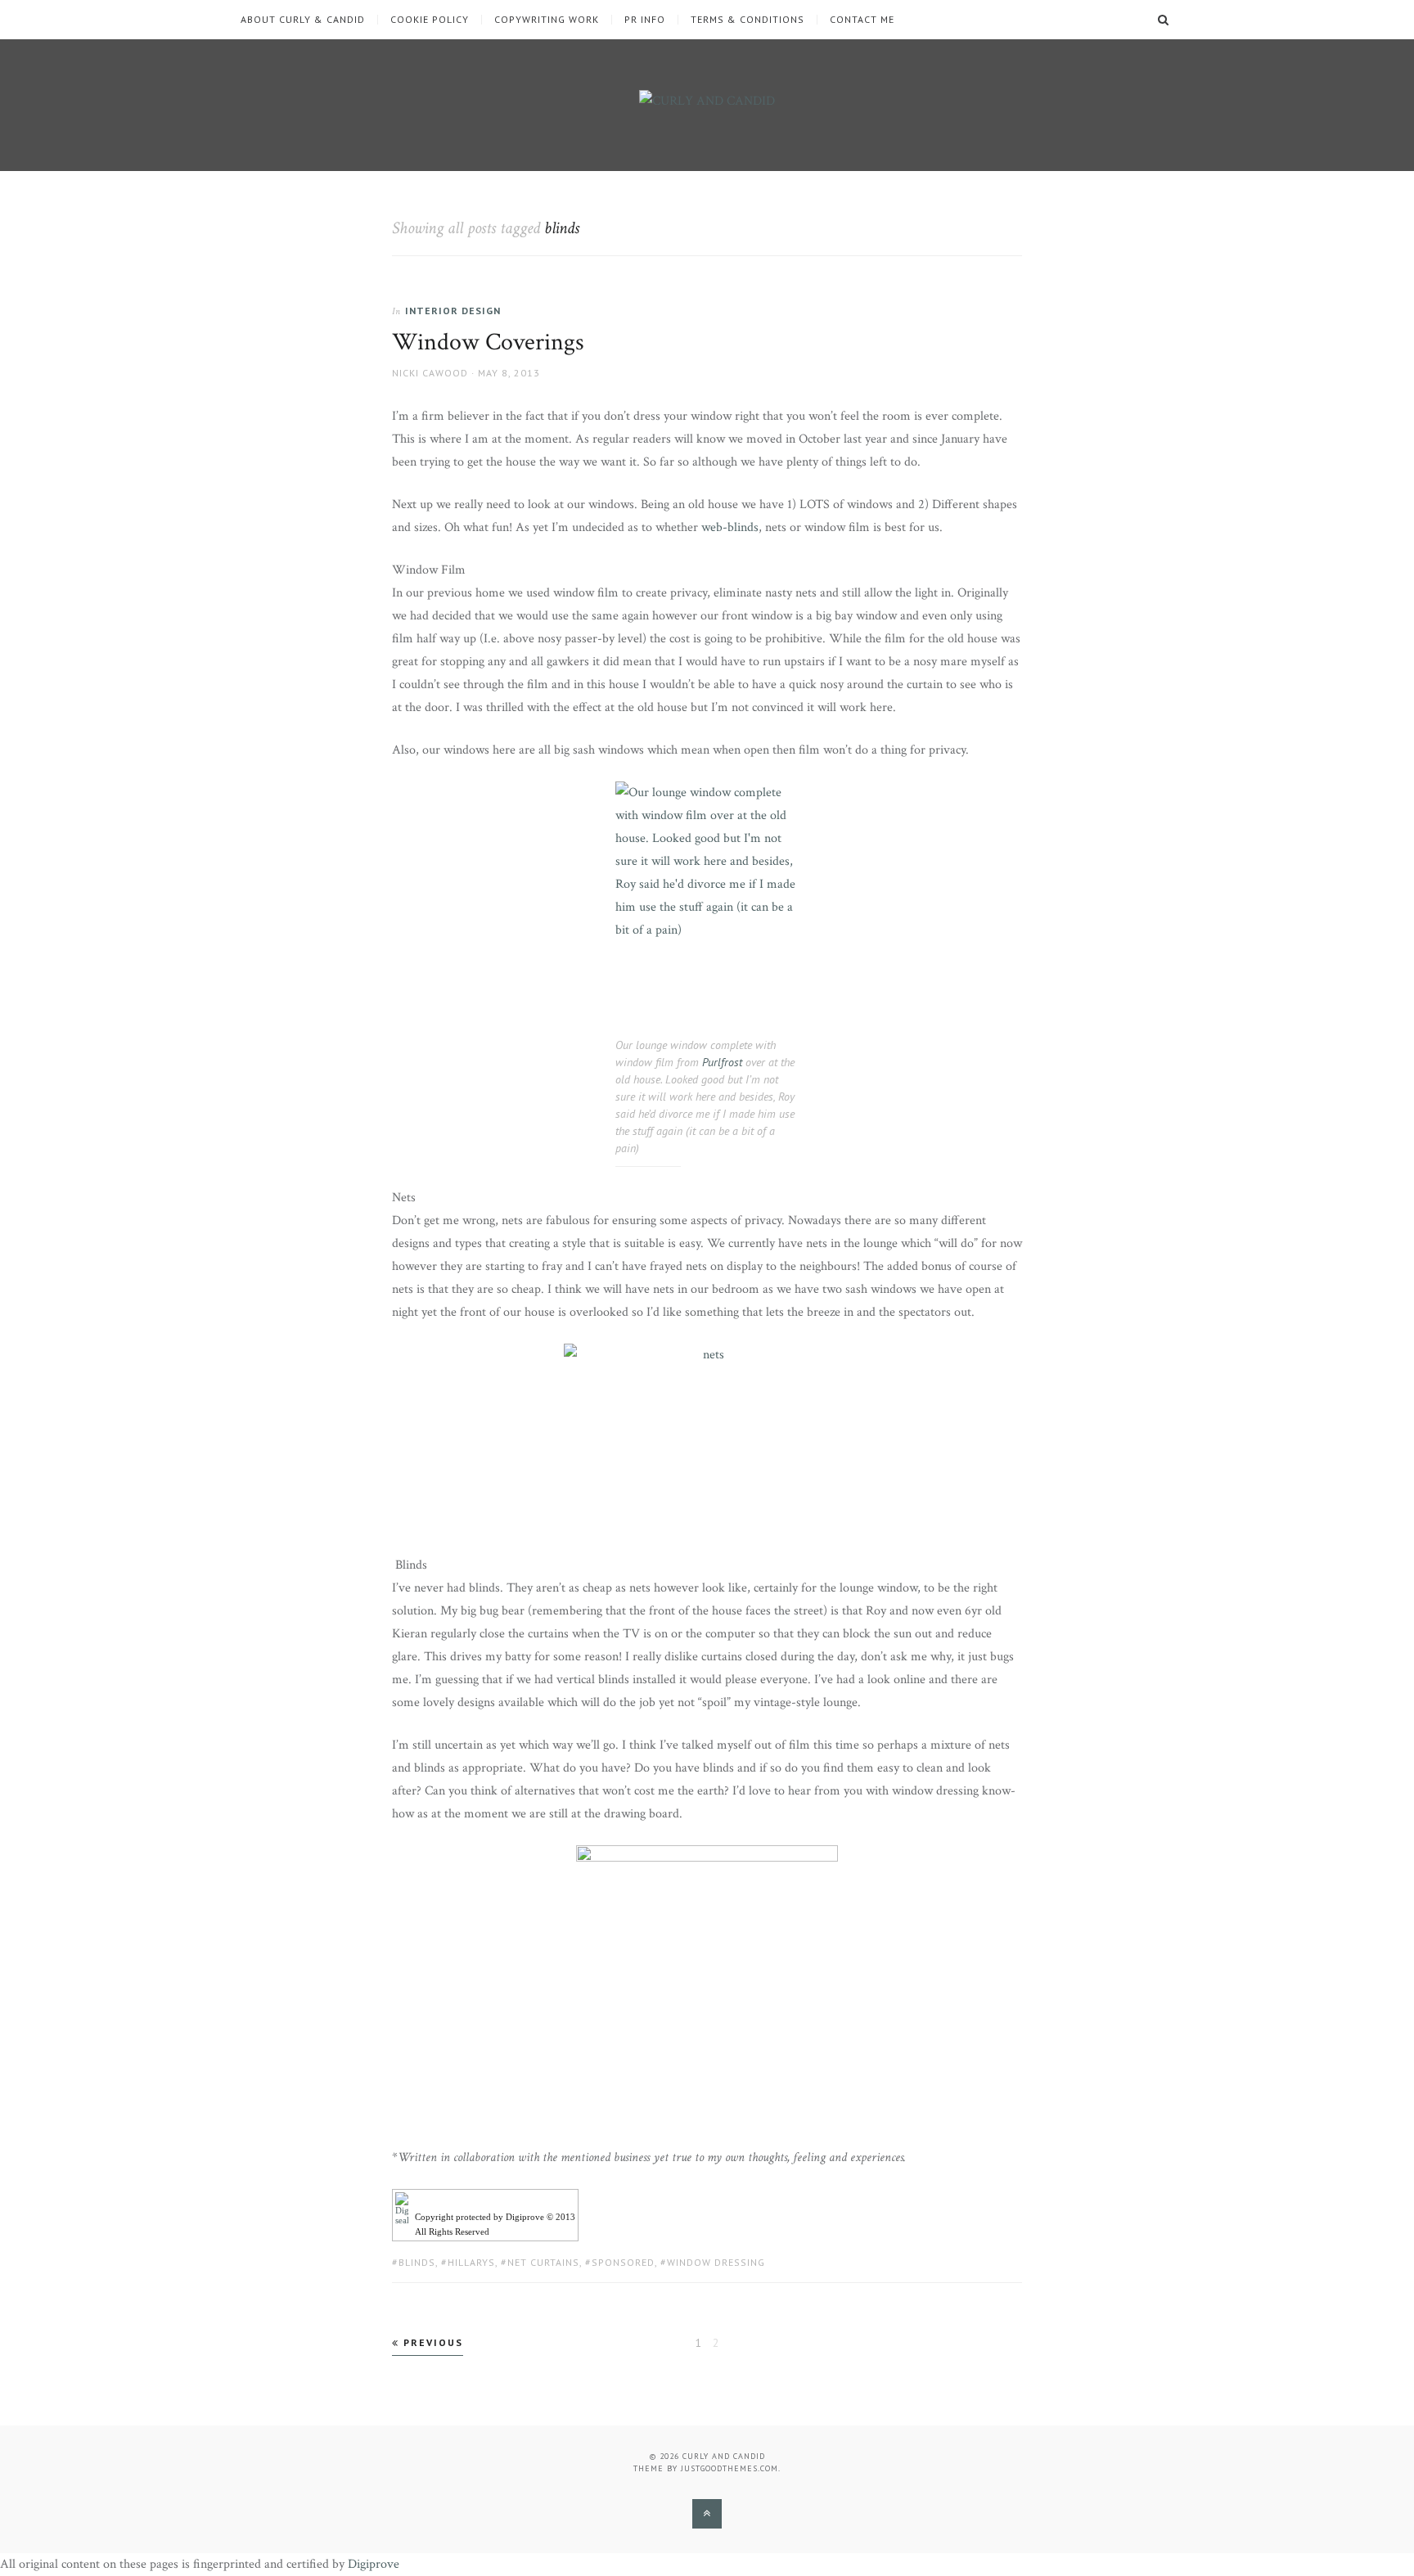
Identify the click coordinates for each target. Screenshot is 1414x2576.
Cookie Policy (430, 20)
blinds (417, 2262)
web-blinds (730, 527)
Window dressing (716, 2262)
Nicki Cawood (430, 373)
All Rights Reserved (452, 2231)
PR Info (645, 20)
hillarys (471, 2262)
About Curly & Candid (303, 20)
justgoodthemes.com (730, 2468)
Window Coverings (488, 342)
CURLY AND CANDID (724, 2456)
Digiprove (374, 2564)
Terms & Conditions (748, 20)
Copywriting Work (547, 20)
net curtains (543, 2262)
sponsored (623, 2262)
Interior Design (453, 311)
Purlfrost (722, 1062)
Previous (431, 2342)
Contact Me (862, 20)
